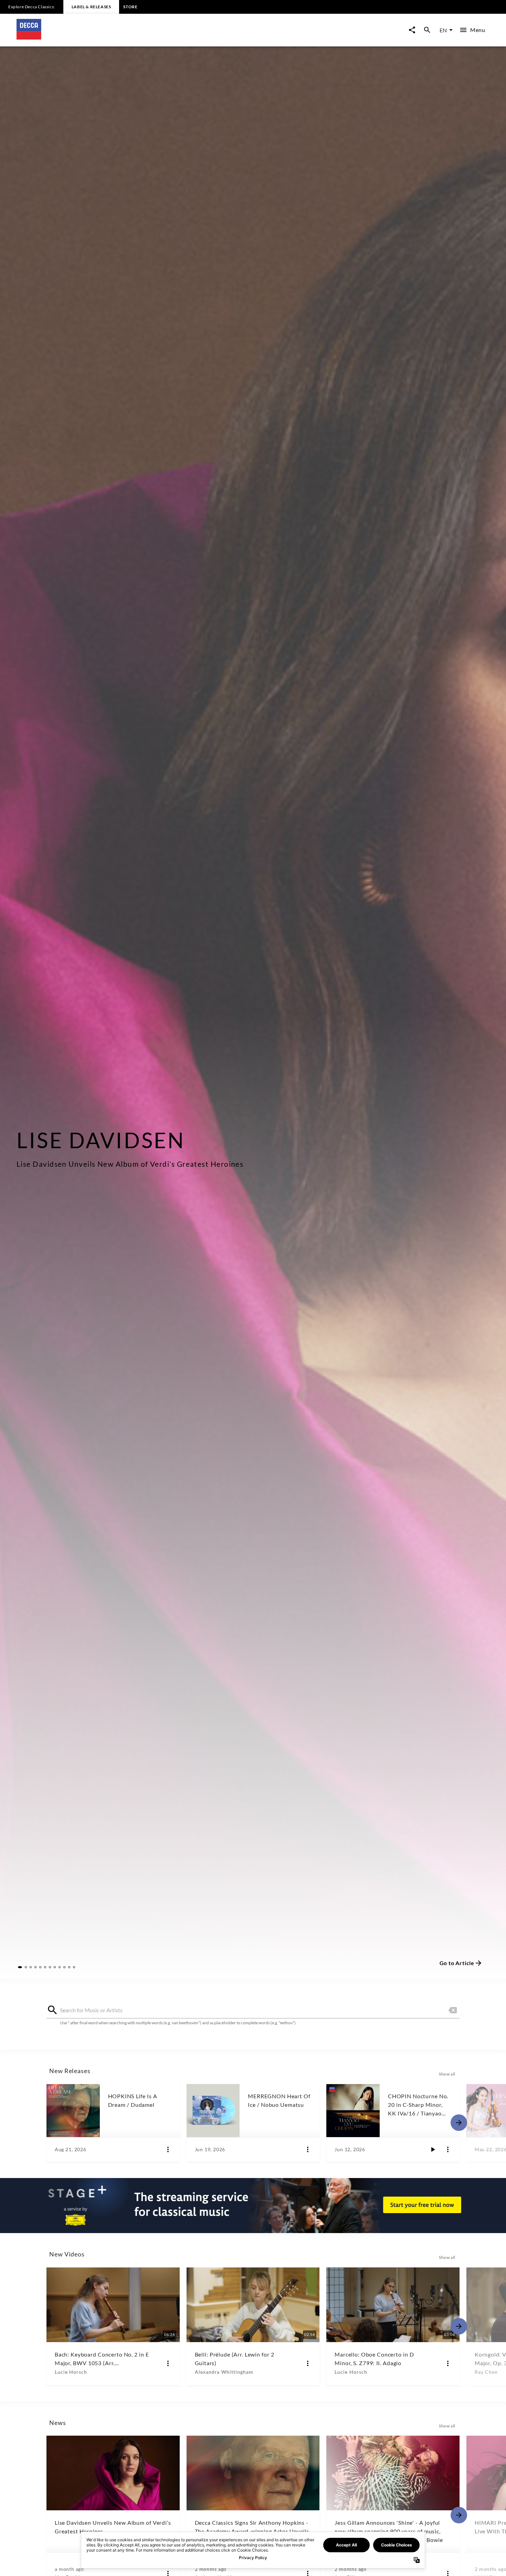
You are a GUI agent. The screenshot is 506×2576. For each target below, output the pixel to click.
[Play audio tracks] (433, 2149)
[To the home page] (135, 37)
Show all (447, 2074)
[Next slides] (459, 2123)
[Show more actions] (168, 2149)
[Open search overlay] (427, 30)
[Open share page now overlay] (412, 30)
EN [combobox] (443, 30)
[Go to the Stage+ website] (253, 2206)
